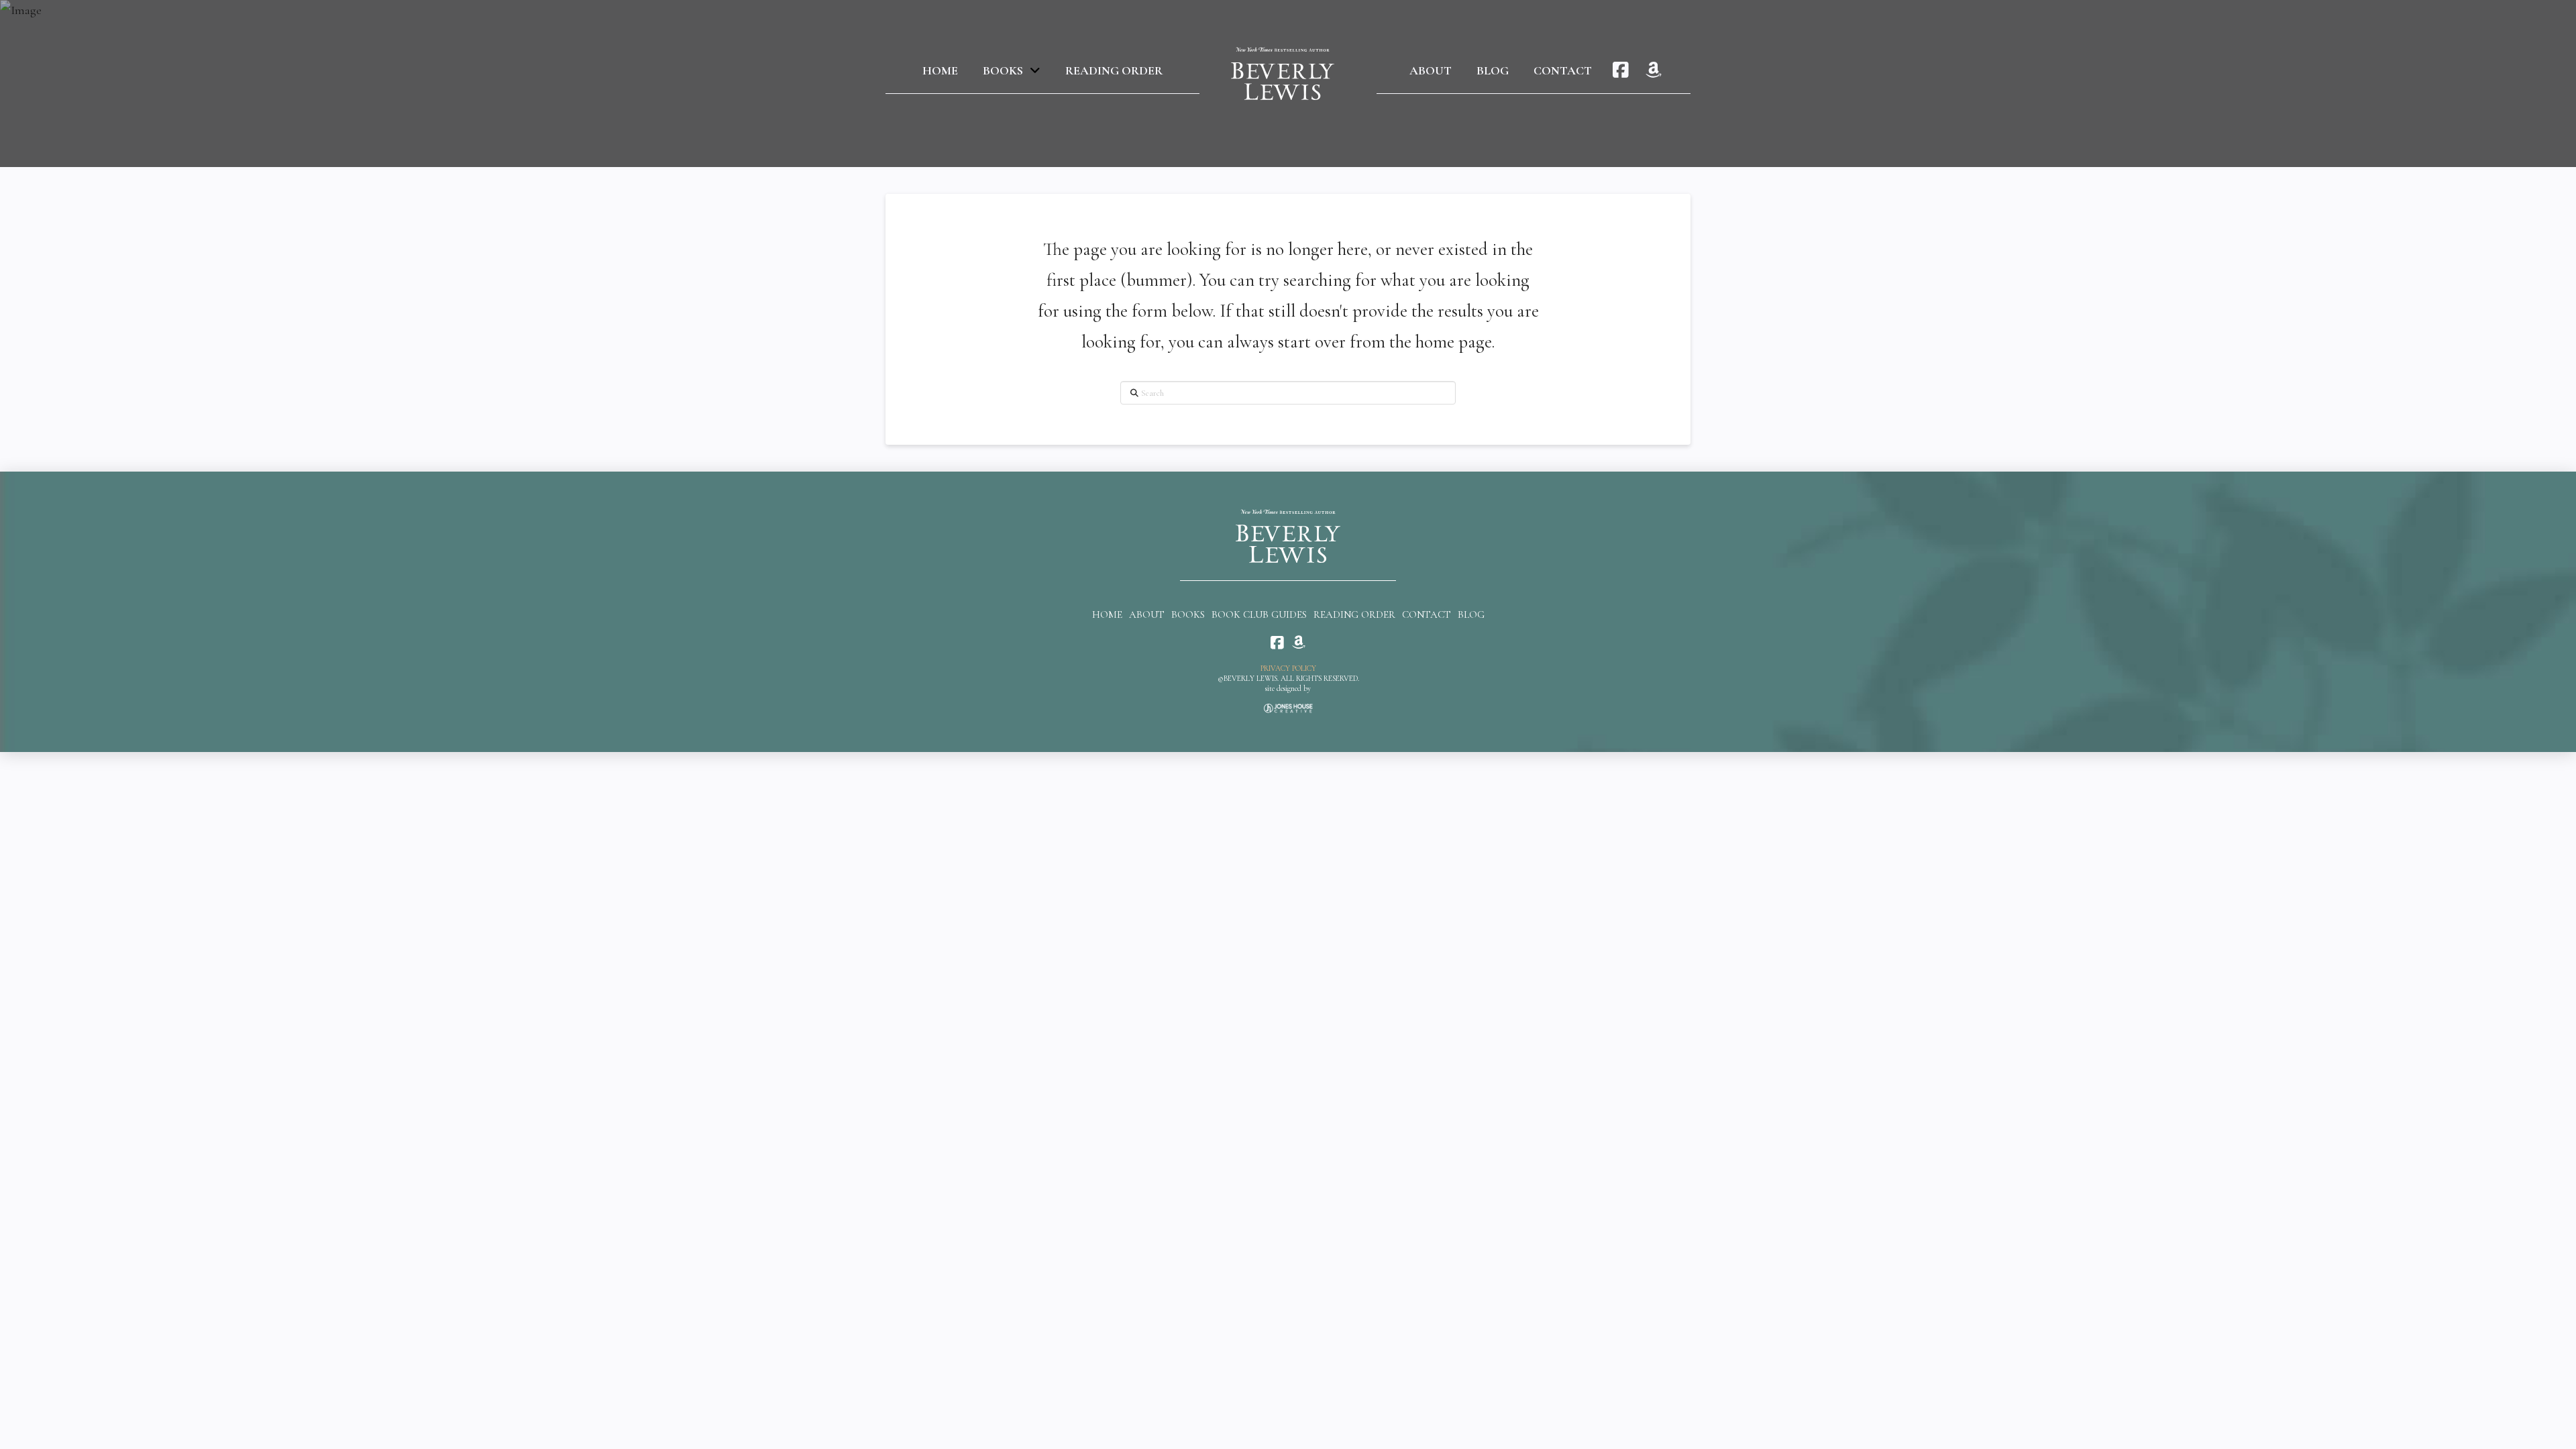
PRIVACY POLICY (1288, 668)
